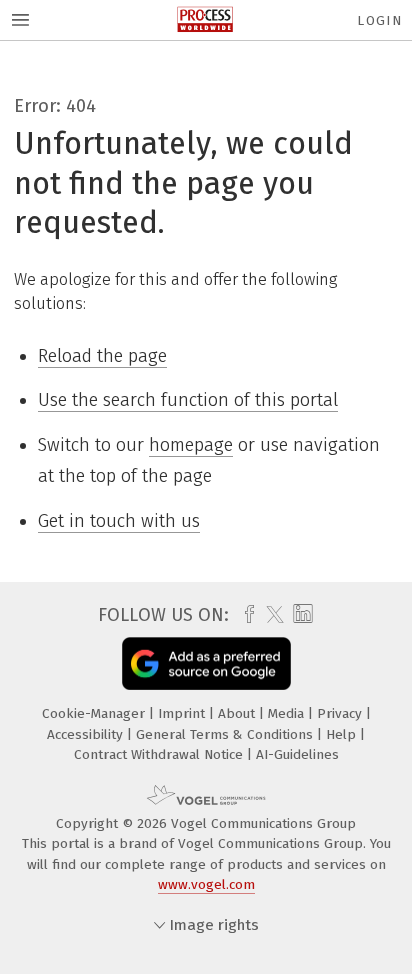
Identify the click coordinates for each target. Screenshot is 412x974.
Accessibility (87, 734)
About (238, 713)
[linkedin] (300, 614)
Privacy (341, 713)
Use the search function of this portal (188, 400)
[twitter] (270, 615)
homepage (191, 445)
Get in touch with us (119, 521)
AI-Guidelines (297, 754)
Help (343, 734)
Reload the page (102, 356)
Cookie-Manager (95, 713)
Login (379, 20)
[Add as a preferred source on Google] (206, 663)
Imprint (183, 713)
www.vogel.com (206, 884)
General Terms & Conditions (226, 734)
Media (288, 713)
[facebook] (244, 615)
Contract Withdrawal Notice (160, 754)
